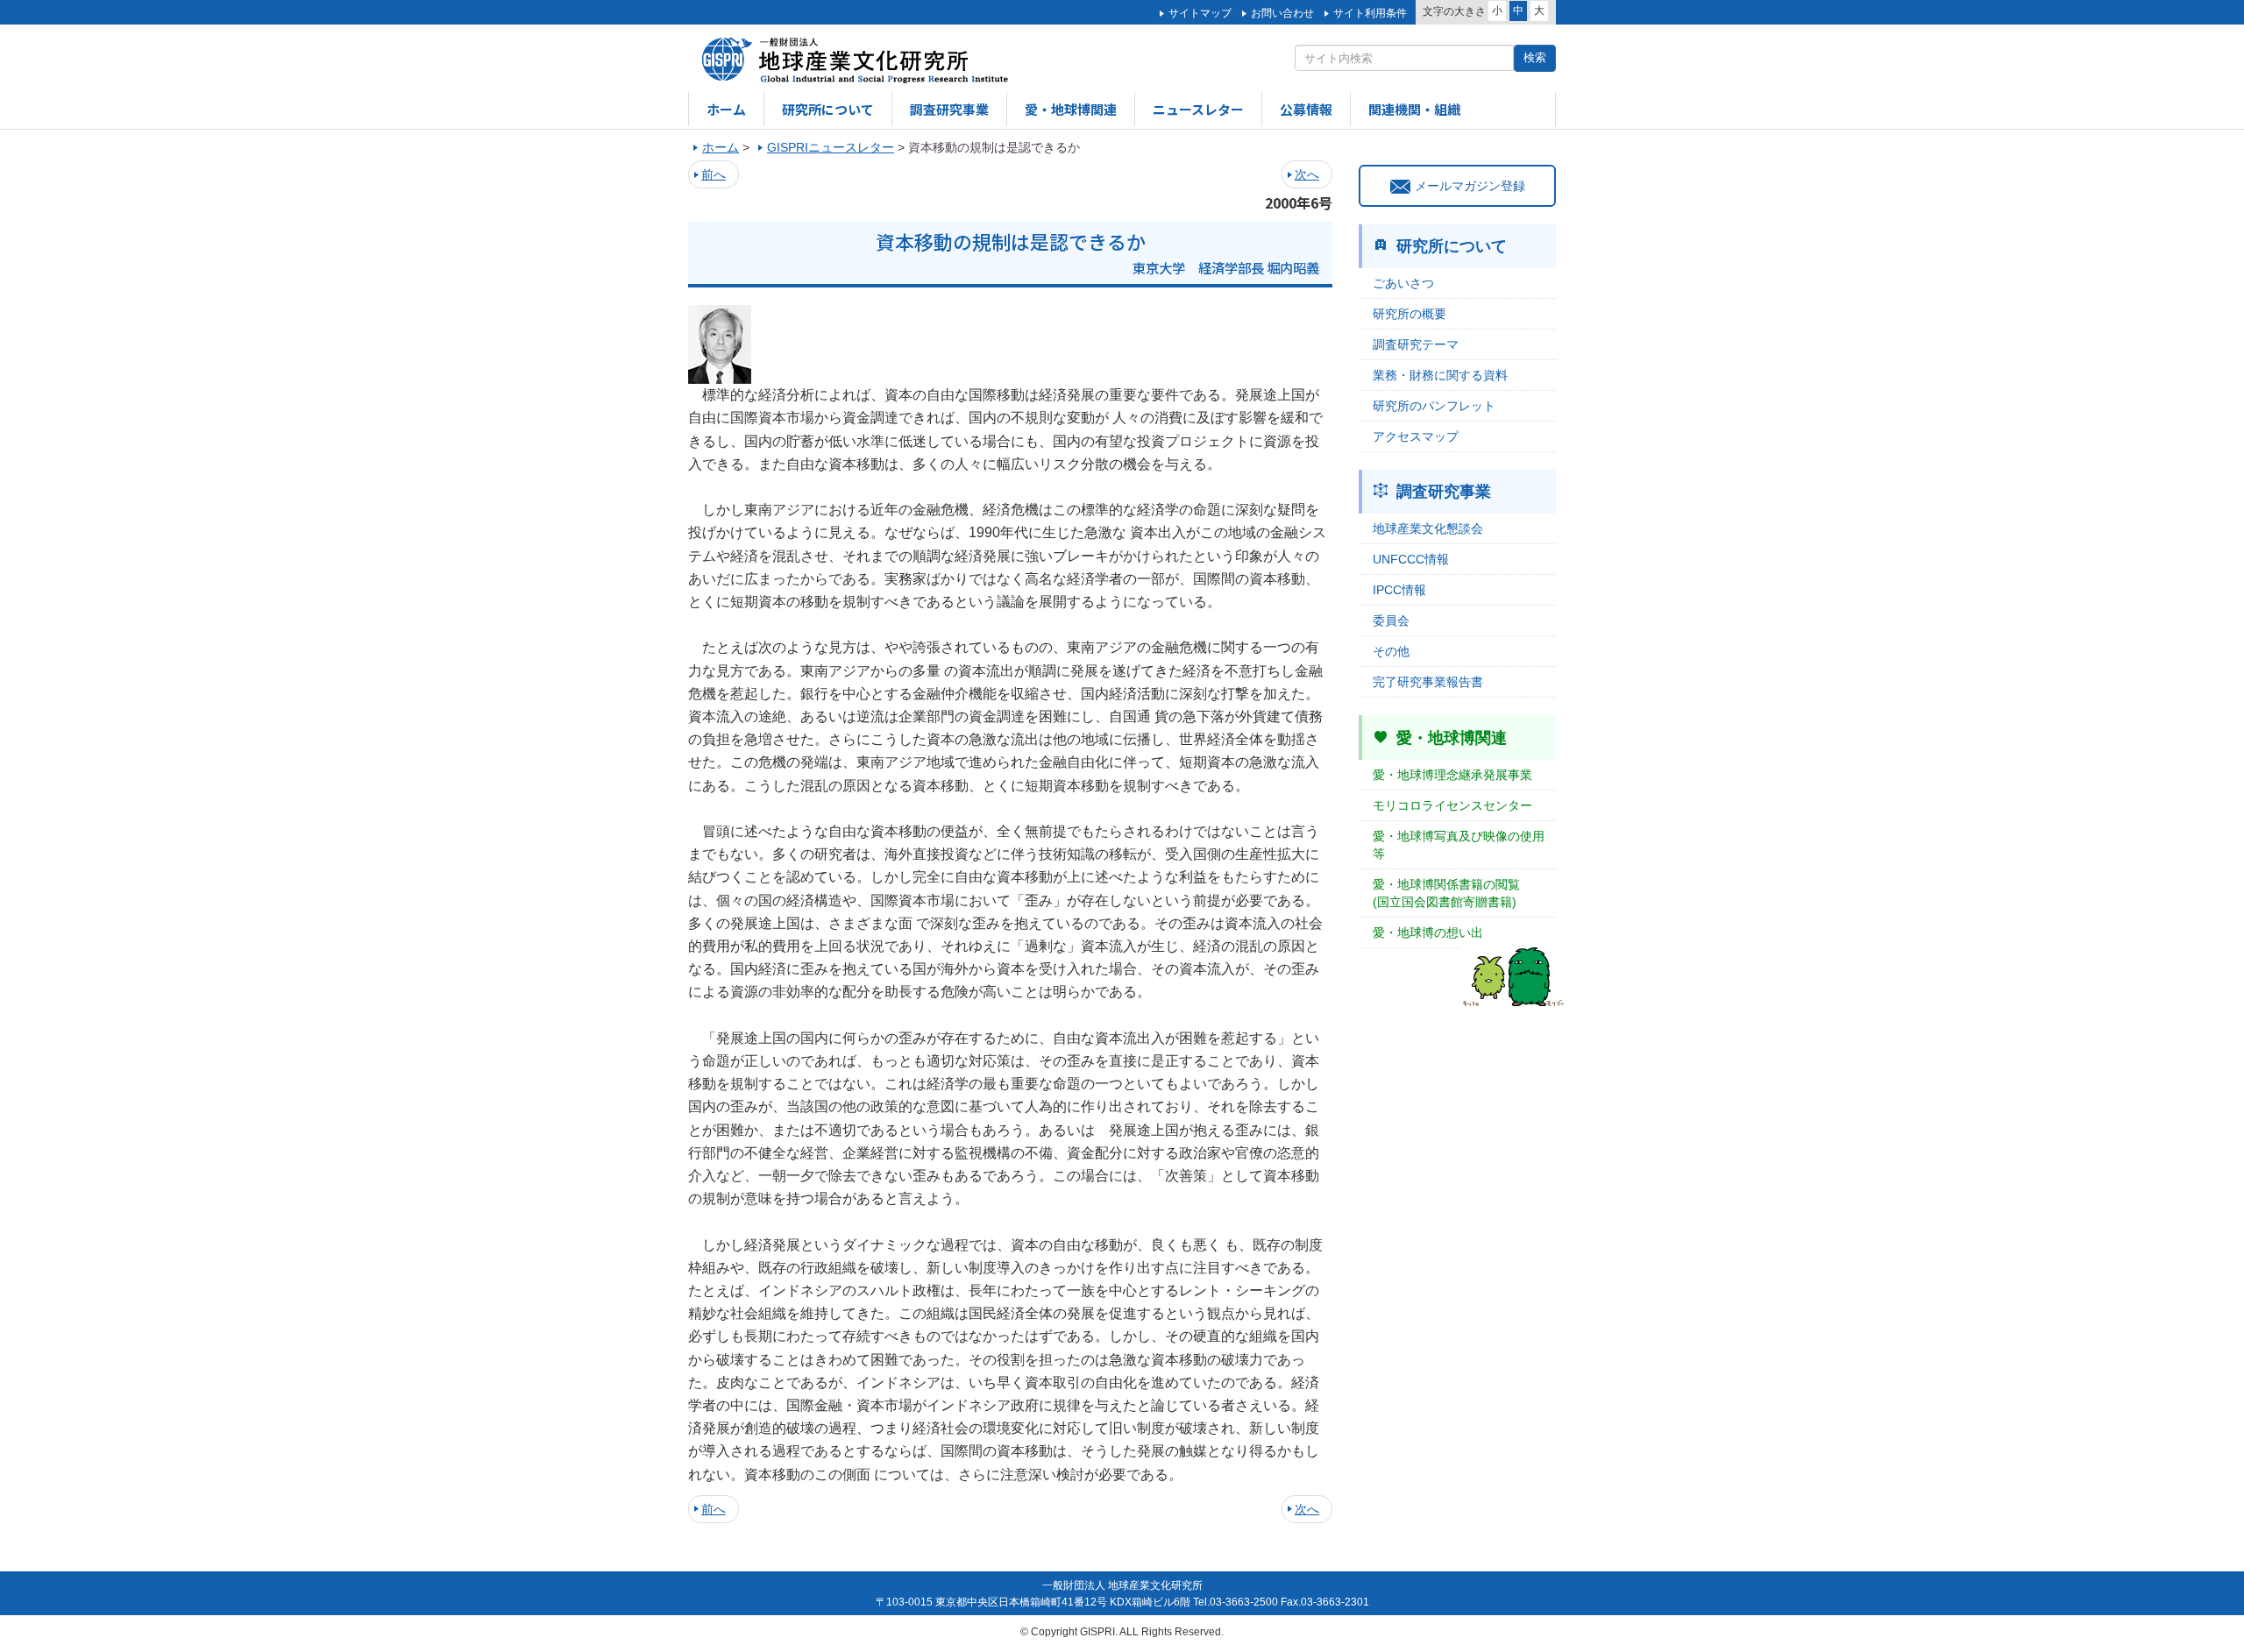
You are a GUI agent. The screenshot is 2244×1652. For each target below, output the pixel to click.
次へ (1307, 174)
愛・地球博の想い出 (1428, 932)
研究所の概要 (1410, 314)
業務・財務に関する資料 (1440, 375)
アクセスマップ (1416, 436)
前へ (714, 174)
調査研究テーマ (1416, 344)
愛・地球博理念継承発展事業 (1452, 775)
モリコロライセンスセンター (1452, 805)
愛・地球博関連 (1071, 109)
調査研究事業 (949, 109)
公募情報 (1306, 109)
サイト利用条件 (1370, 13)
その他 (1391, 651)
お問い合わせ (1282, 13)
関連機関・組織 (1414, 109)
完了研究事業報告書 (1428, 682)
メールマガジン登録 (1470, 186)
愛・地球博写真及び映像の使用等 (1459, 845)
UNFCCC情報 (1411, 559)
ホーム (726, 109)
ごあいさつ (1403, 283)
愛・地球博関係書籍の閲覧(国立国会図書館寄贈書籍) (1446, 893)
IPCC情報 (1399, 590)
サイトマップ (1200, 13)
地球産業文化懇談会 (1428, 528)
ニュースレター (1198, 109)
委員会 (1391, 620)
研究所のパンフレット (1434, 406)
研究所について (828, 109)
